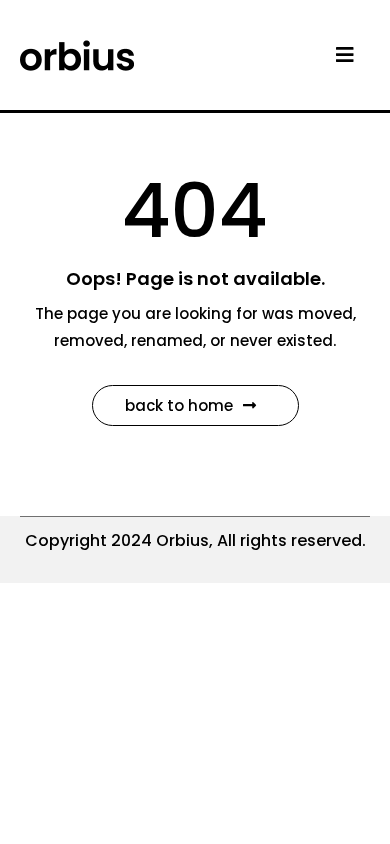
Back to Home (179, 405)
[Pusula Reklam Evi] (77, 53)
